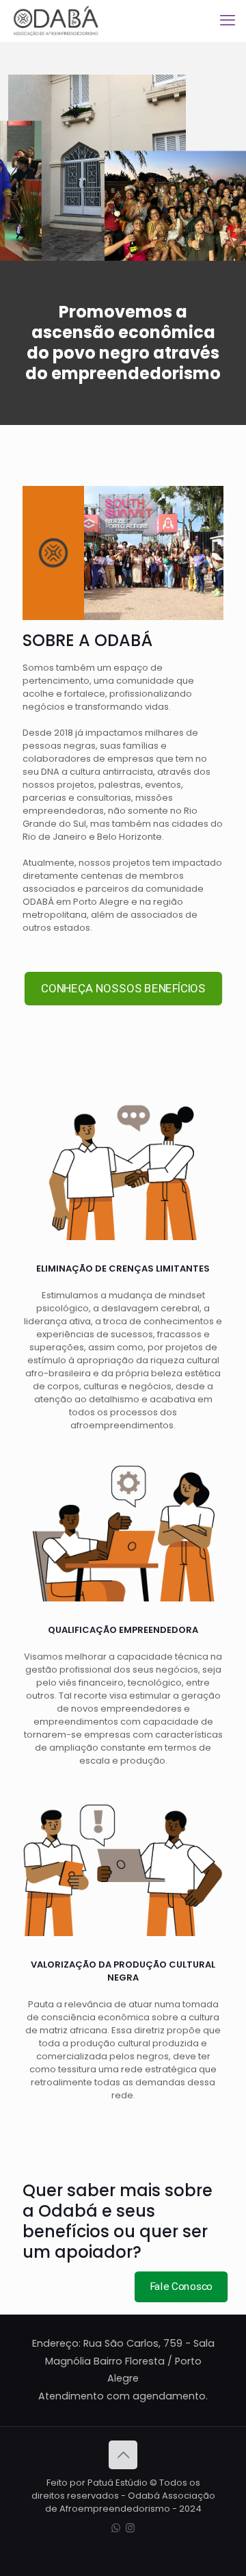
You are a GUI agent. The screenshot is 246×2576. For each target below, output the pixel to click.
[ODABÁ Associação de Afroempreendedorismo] (56, 21)
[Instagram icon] (130, 2528)
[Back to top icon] (123, 2455)
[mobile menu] (228, 21)
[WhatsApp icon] (116, 2528)
